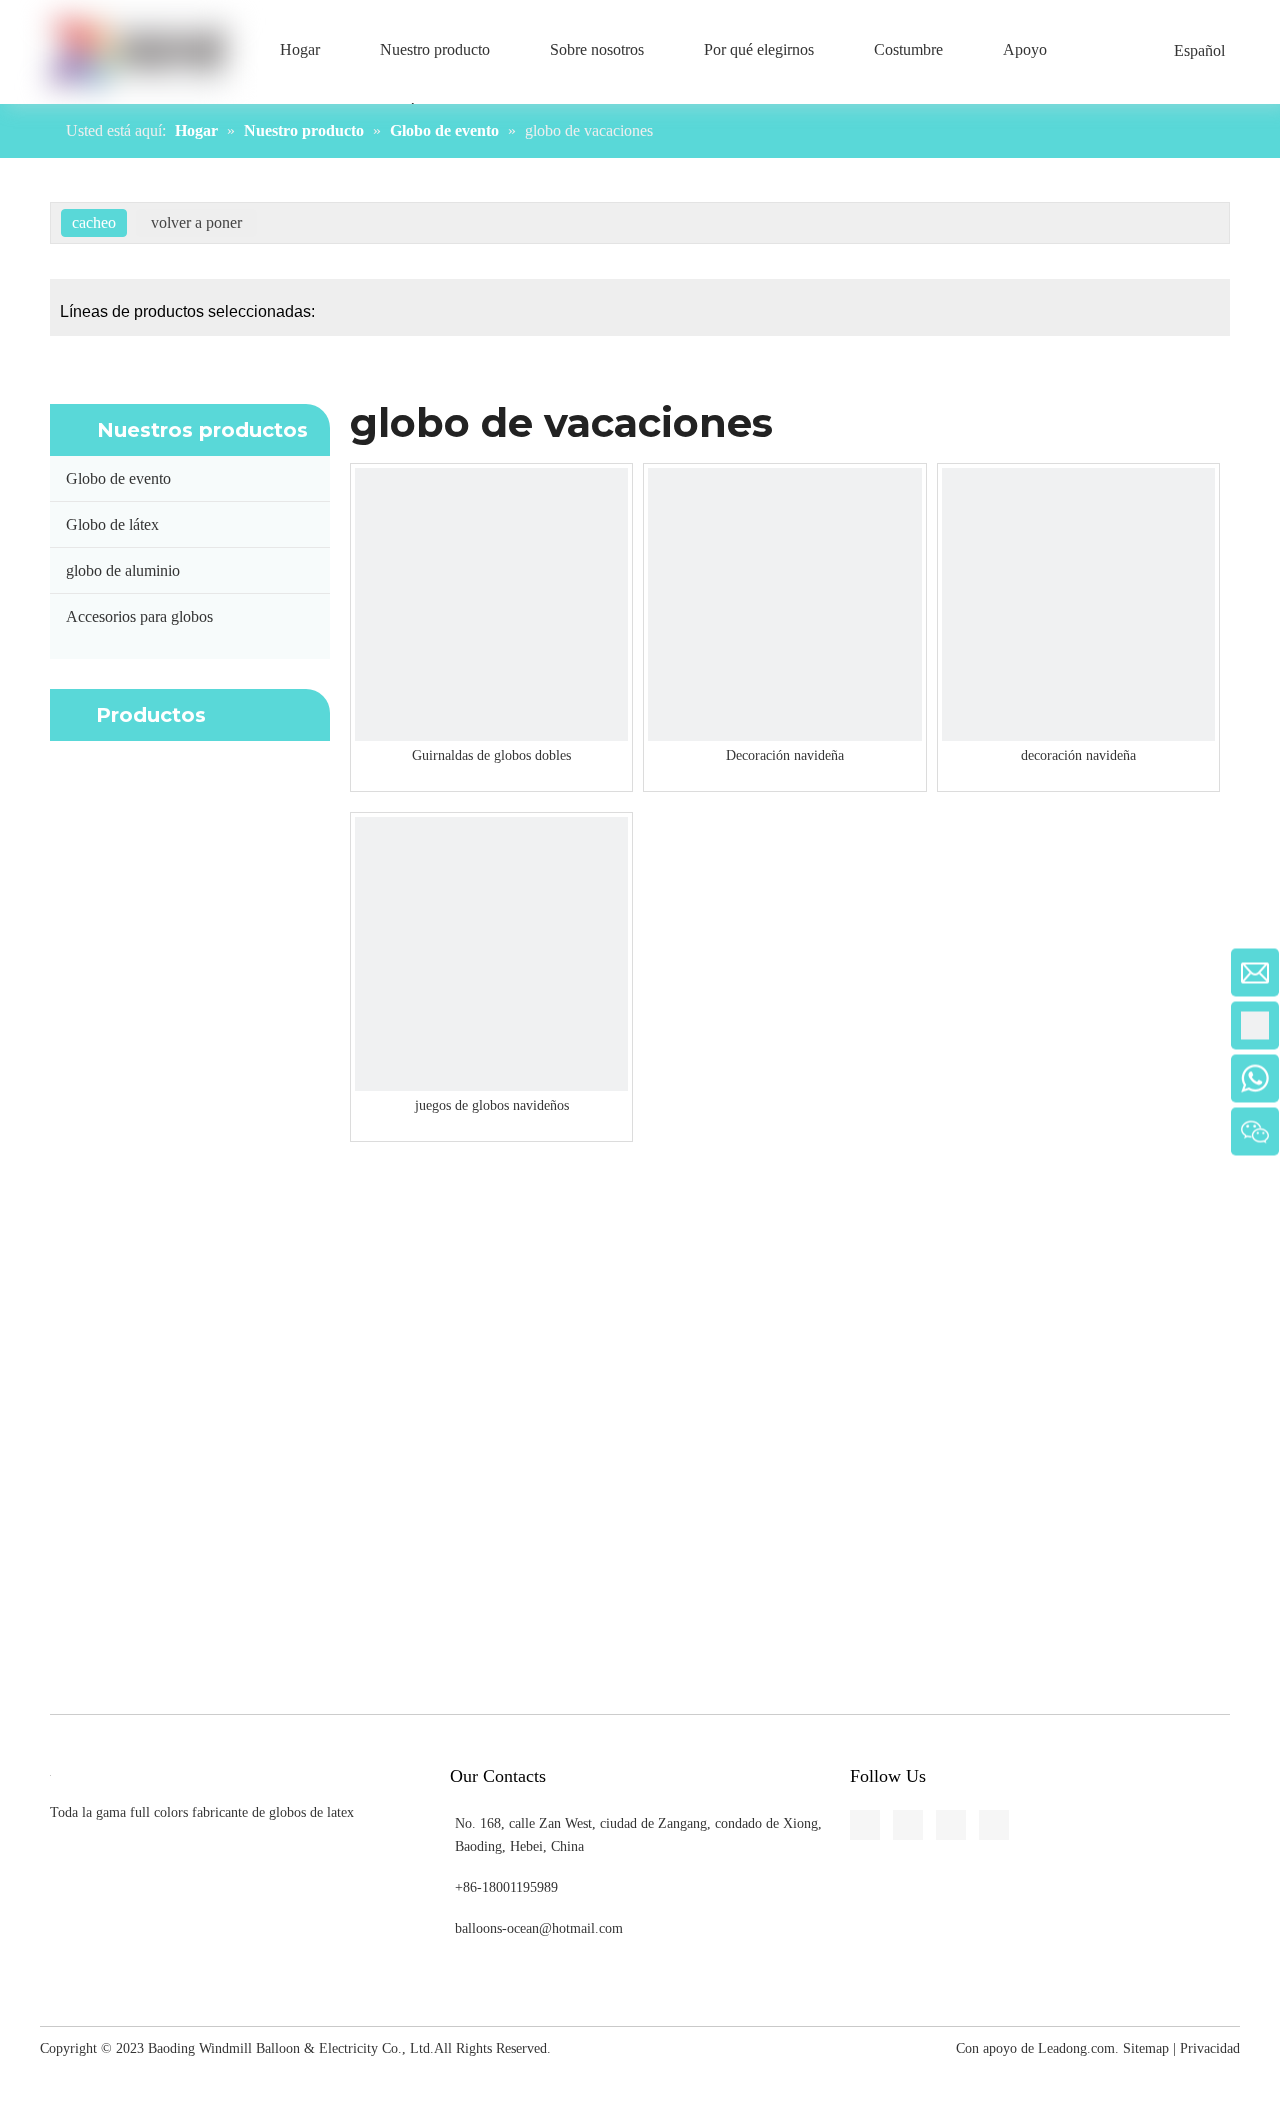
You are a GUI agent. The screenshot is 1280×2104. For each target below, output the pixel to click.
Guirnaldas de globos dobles (491, 755)
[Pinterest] (16, 795)
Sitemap (1146, 2048)
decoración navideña (1078, 755)
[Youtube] (16, 758)
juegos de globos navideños (492, 1105)
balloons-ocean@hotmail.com (539, 1928)
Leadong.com (1076, 2048)
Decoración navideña (785, 755)
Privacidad (1210, 2048)
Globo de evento (118, 478)
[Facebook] (16, 647)
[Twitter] (16, 721)
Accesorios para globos (139, 616)
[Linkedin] (16, 684)
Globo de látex (112, 524)
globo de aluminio (123, 570)
